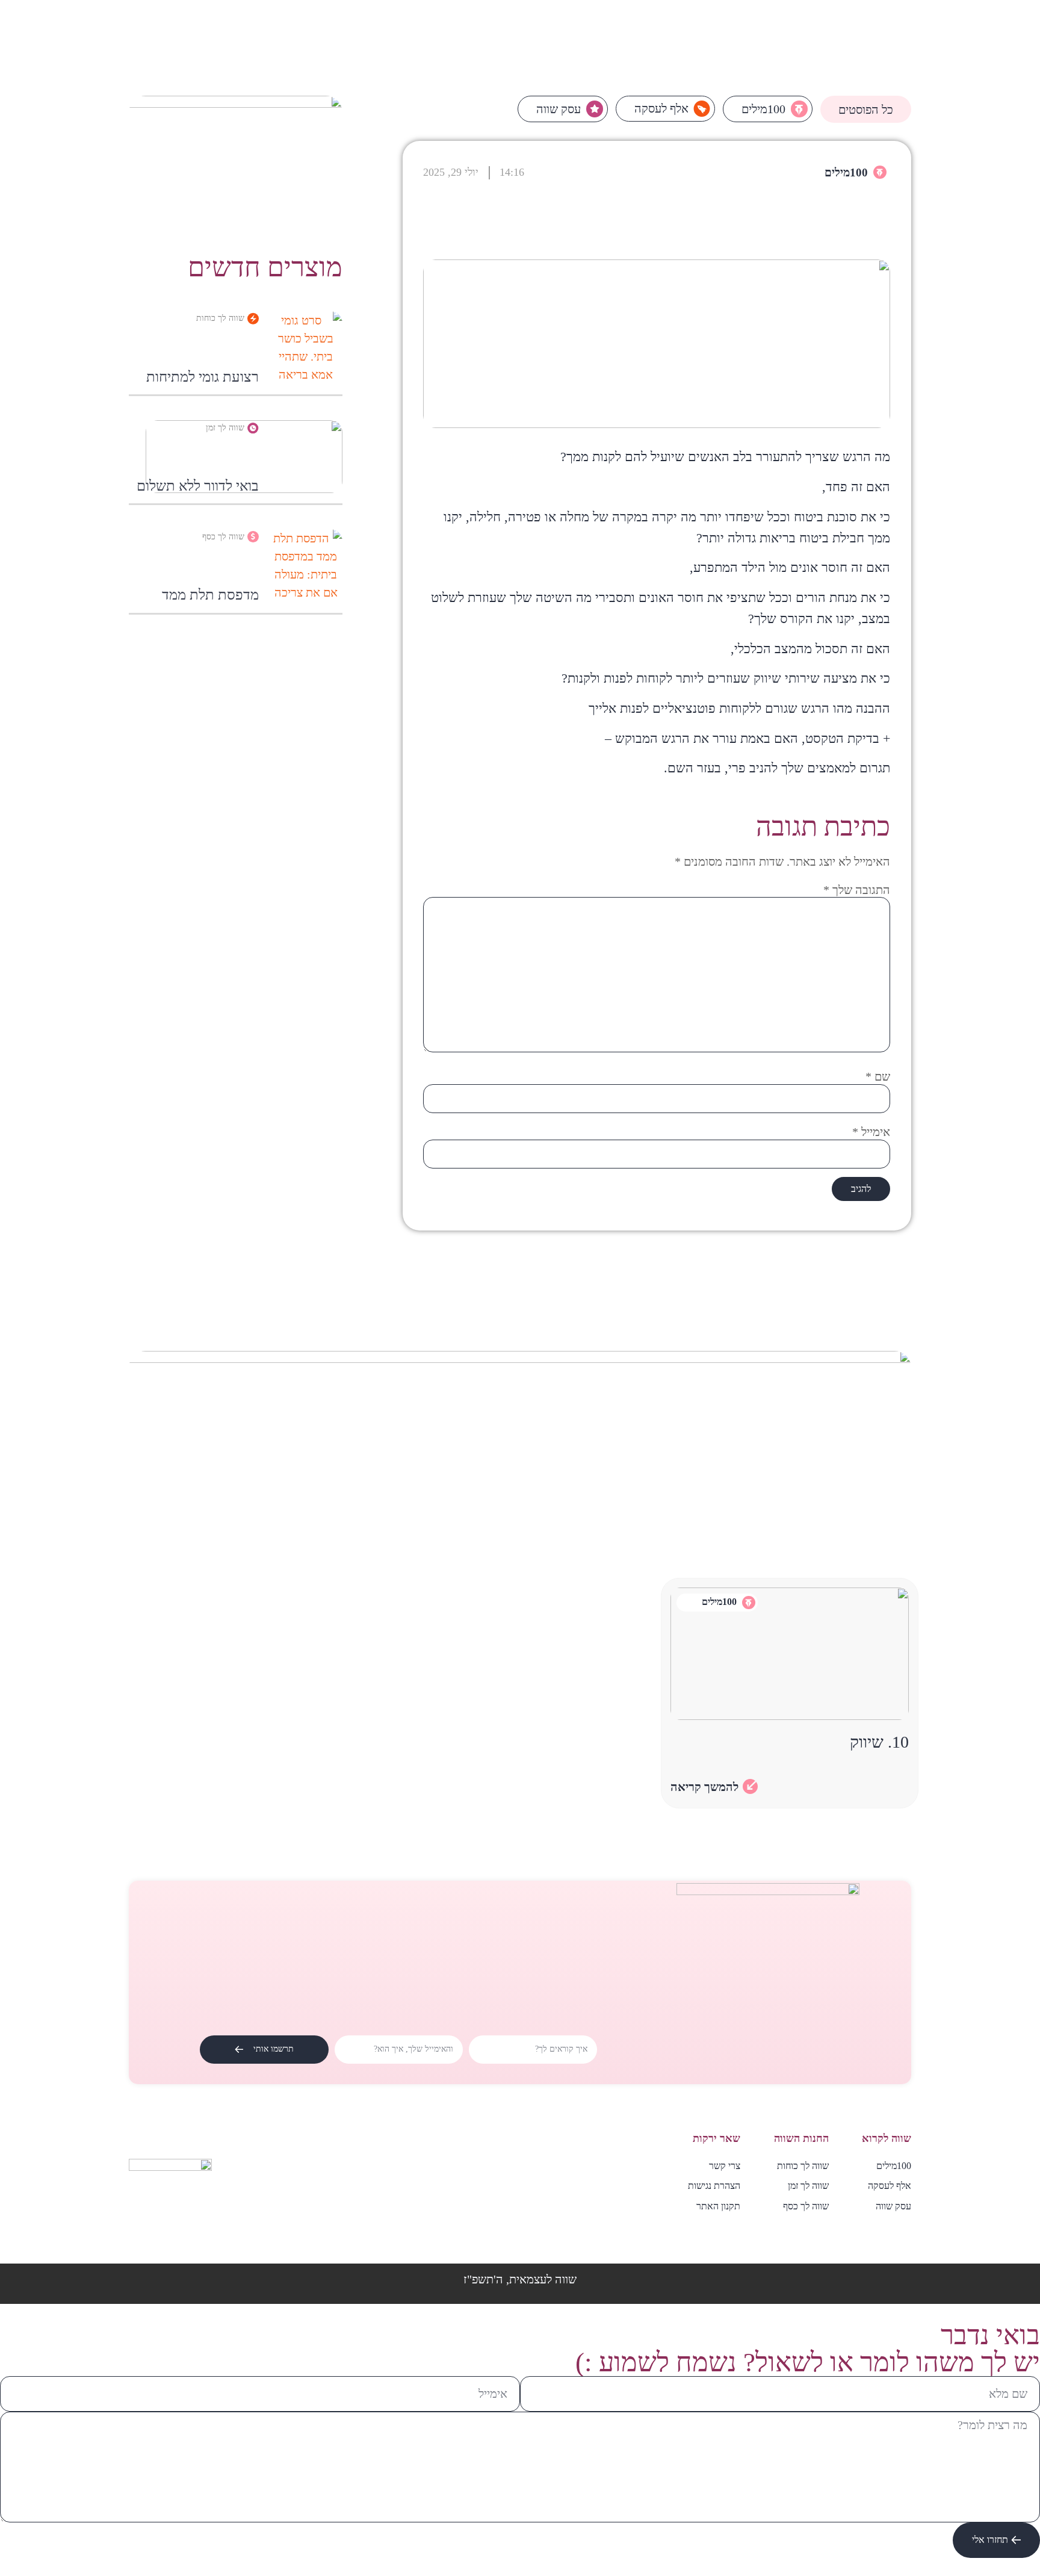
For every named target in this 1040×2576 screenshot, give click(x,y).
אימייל (871, 1132)
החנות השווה (801, 2138)
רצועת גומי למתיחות (203, 377)
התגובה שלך (857, 890)
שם (878, 1076)
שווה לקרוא (887, 2138)
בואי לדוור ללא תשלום (198, 486)
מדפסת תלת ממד (210, 595)
